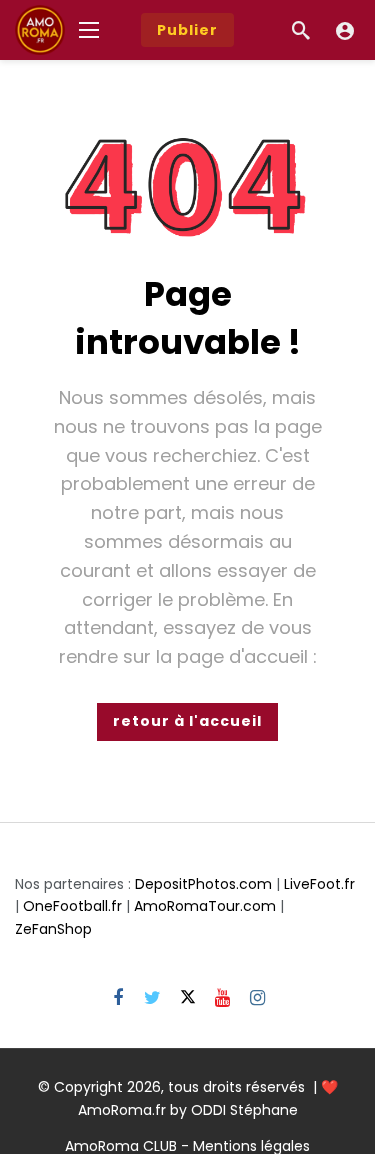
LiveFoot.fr (319, 884)
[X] (187, 998)
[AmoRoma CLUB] (345, 30)
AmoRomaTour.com (205, 906)
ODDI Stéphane (244, 1110)
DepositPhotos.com (203, 884)
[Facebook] (117, 998)
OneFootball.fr (72, 906)
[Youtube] (222, 998)
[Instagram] (257, 998)
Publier (187, 30)
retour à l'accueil (187, 721)
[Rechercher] (301, 30)
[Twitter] (152, 998)
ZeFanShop (53, 929)
